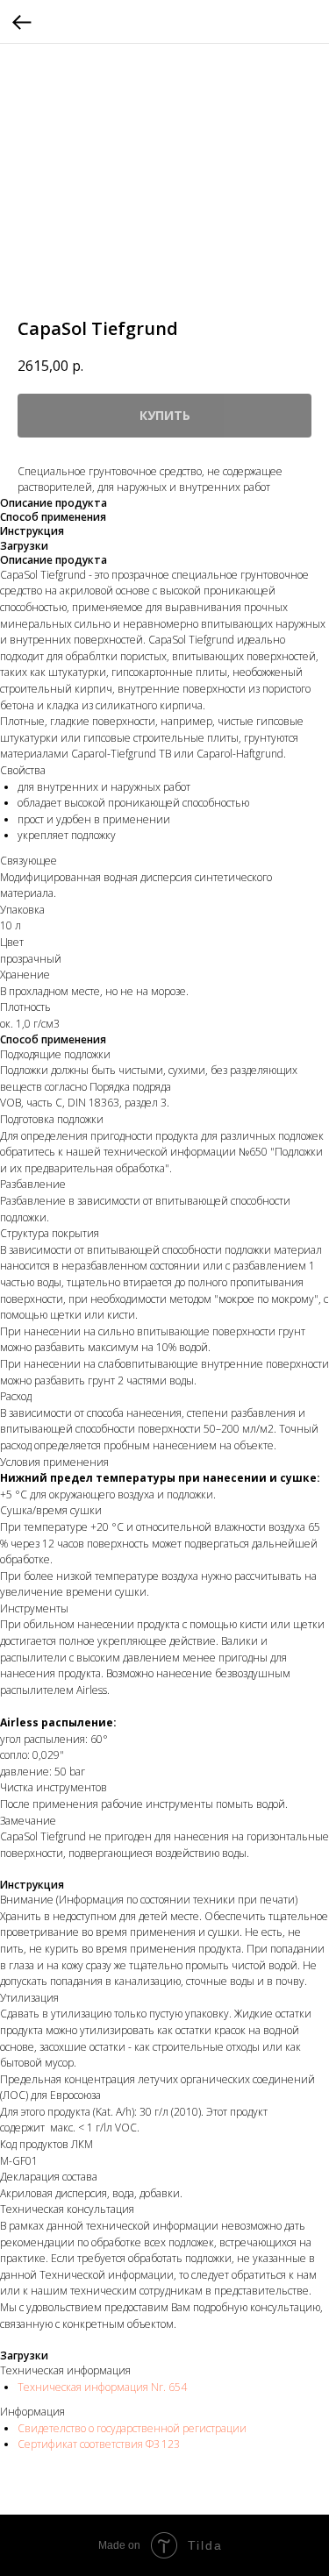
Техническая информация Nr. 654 (102, 2387)
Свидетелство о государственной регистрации (133, 2428)
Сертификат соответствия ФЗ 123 (99, 2444)
